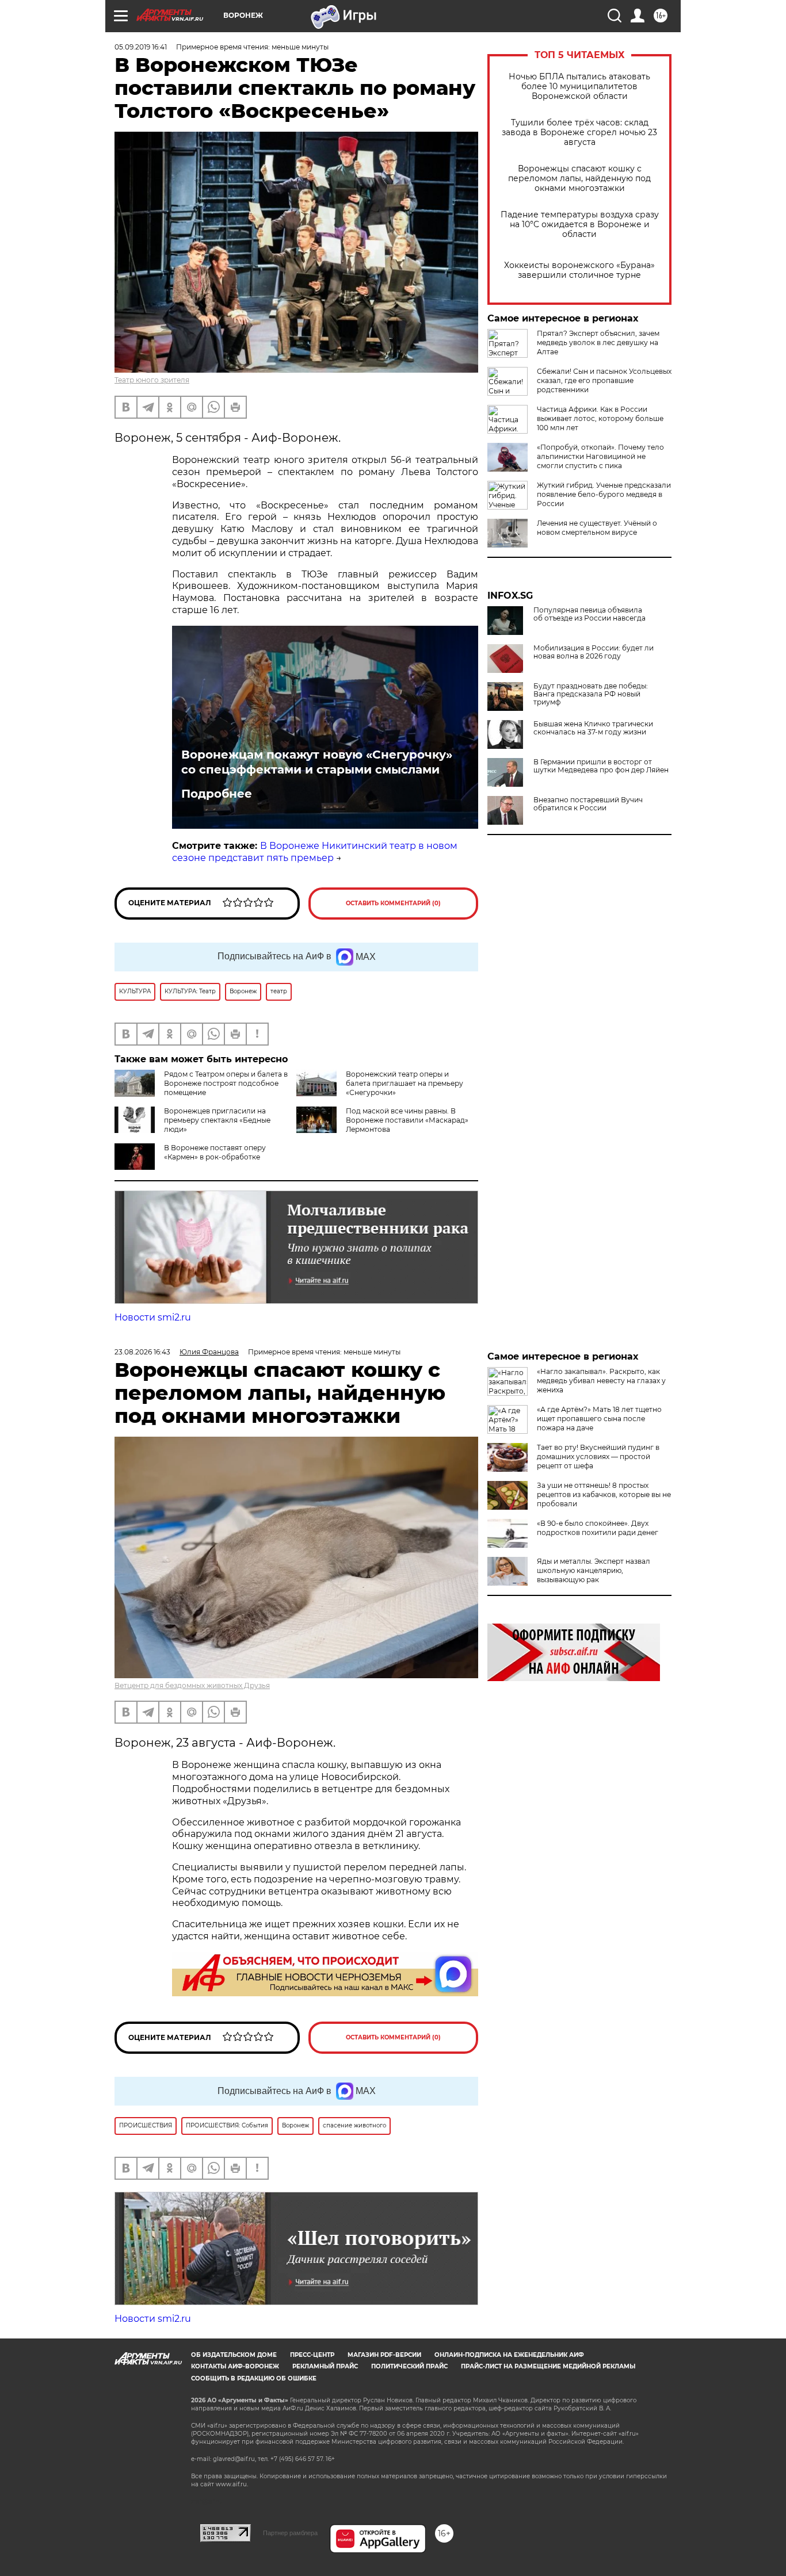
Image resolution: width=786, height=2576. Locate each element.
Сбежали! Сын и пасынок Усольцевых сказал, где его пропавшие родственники (604, 380)
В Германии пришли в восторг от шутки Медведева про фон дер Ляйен (601, 766)
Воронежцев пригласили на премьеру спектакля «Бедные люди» (217, 1120)
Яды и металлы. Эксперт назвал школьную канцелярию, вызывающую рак (594, 1570)
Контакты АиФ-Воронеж (235, 2366)
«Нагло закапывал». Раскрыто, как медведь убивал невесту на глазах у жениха (601, 1381)
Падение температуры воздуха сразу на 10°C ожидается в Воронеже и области (580, 225)
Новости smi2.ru (153, 1317)
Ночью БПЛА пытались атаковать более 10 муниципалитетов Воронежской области (579, 87)
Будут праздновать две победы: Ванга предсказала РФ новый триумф (591, 694)
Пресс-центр (312, 2355)
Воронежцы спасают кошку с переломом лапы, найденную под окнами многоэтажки (579, 179)
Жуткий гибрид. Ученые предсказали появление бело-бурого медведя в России (604, 494)
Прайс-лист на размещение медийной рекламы (548, 2366)
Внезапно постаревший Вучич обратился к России (588, 804)
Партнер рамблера (290, 2533)
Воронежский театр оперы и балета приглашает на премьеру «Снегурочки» (405, 1083)
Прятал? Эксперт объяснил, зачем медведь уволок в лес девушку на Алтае (598, 342)
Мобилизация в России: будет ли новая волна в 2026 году (594, 652)
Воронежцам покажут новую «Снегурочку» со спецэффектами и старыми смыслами (317, 762)
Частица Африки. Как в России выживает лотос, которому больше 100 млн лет (600, 418)
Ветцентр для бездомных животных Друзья (192, 1685)
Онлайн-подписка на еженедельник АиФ (509, 2355)
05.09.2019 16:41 (141, 47)
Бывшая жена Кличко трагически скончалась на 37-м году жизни (593, 728)
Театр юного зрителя (152, 380)
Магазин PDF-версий (384, 2355)
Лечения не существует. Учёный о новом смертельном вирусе (597, 528)
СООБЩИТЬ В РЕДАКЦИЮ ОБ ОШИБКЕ (254, 2378)
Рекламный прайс (325, 2366)
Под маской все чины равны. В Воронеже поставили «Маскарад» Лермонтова (407, 1120)
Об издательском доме (234, 2355)
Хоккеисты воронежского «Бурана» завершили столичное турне (579, 270)
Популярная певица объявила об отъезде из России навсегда (589, 614)
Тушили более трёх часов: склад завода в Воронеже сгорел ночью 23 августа (579, 133)
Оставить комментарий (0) (393, 903)
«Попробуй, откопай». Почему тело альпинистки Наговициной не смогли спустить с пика (600, 456)
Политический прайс (409, 2366)
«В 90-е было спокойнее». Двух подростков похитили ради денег (598, 1528)
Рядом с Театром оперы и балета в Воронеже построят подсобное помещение (226, 1083)
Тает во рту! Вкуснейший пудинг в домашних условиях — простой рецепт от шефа (598, 1457)
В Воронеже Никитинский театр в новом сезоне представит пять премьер (315, 852)
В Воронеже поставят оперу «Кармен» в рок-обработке (215, 1152)
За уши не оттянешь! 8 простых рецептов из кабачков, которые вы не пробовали (604, 1494)
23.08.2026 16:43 (142, 1352)
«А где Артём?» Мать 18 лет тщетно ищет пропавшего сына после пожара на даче (599, 1419)
